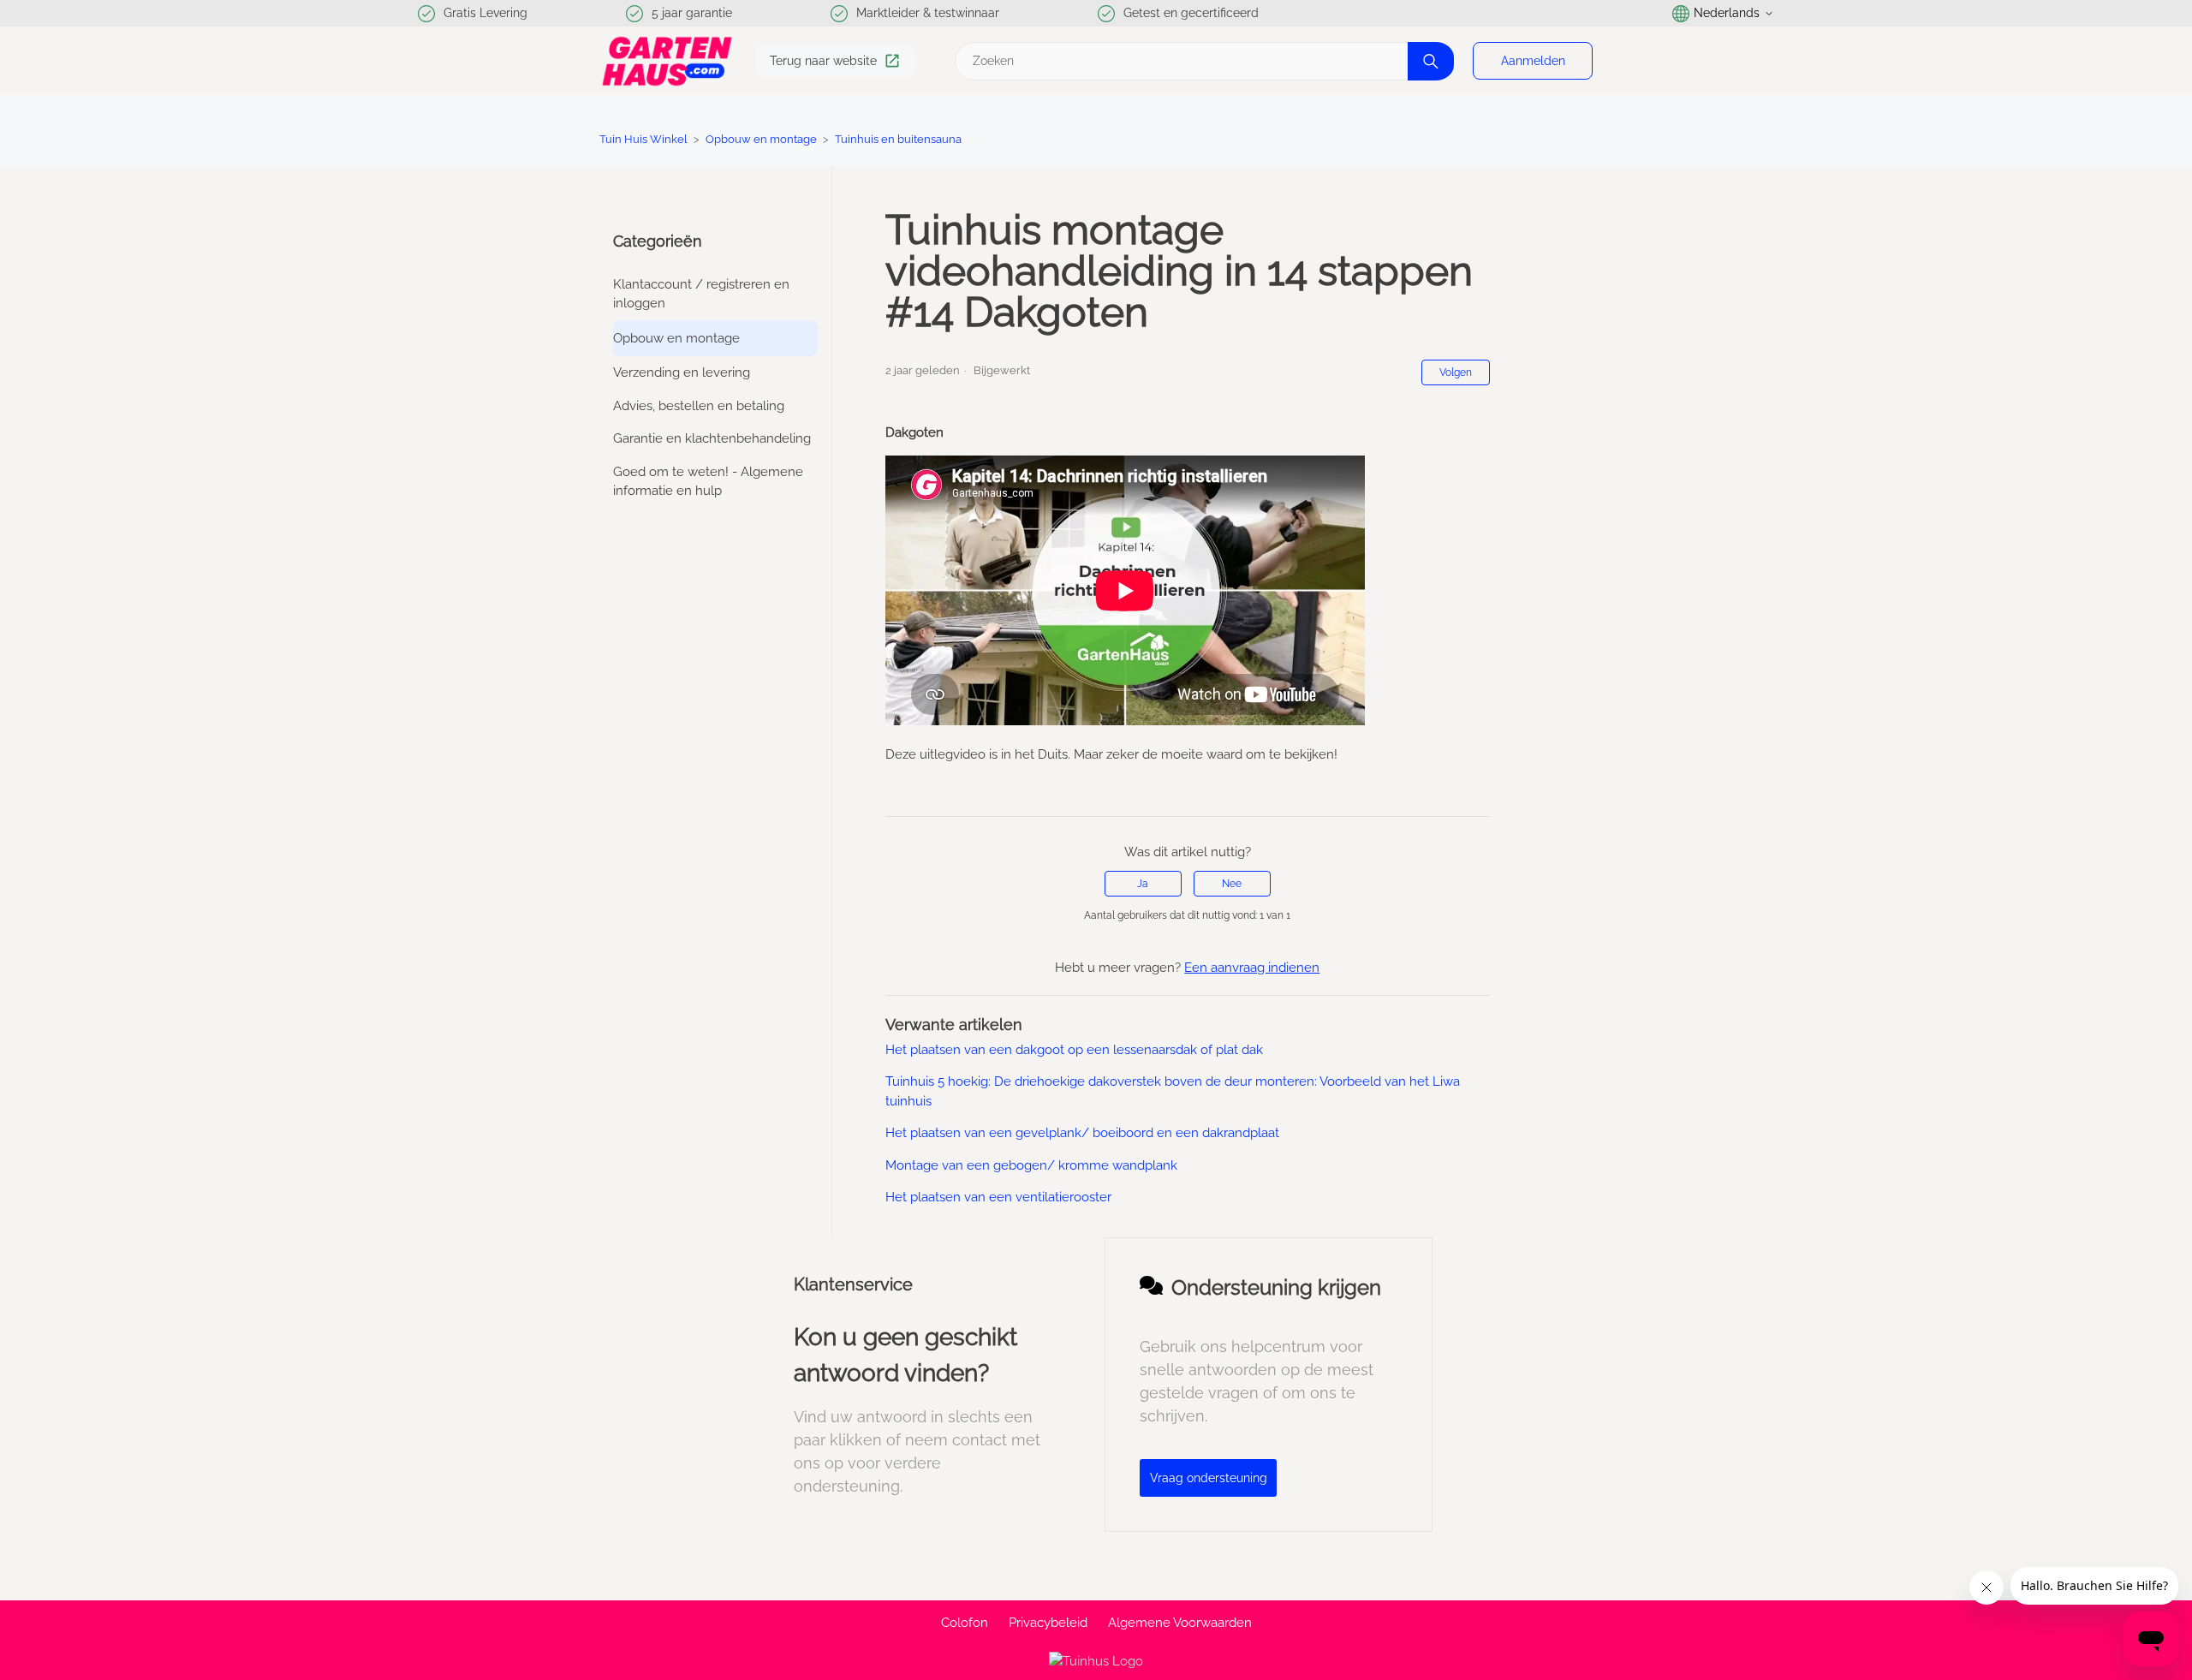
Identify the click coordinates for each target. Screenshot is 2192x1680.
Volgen (1456, 372)
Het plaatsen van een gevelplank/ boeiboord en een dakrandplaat (1082, 1133)
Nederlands (1727, 13)
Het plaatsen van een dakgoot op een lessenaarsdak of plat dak (1074, 1050)
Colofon (965, 1623)
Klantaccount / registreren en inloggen (701, 294)
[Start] (667, 61)
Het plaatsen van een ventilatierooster (998, 1197)
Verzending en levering (682, 372)
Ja (1143, 884)
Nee (1232, 884)
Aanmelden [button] (1533, 61)
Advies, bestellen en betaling (699, 406)
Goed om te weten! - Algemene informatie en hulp (708, 482)
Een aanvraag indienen (1252, 968)
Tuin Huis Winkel (643, 139)
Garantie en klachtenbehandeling (712, 438)
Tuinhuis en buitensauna (898, 139)
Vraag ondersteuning (1209, 1478)
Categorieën (658, 241)
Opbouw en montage (761, 139)
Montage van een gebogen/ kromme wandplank (1031, 1165)
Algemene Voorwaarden (1180, 1623)
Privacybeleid (1048, 1623)
